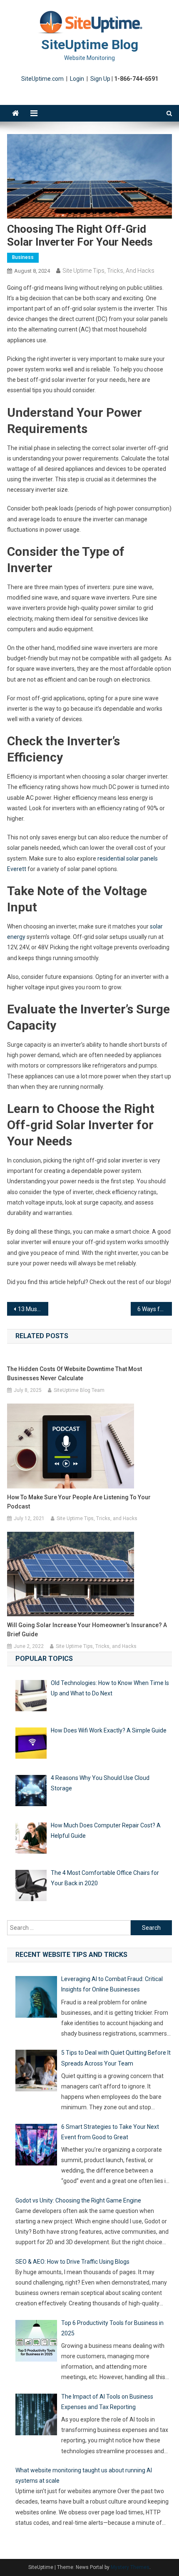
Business (23, 257)
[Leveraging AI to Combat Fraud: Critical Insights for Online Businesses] (36, 1999)
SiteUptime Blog (90, 45)
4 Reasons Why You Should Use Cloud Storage (100, 1783)
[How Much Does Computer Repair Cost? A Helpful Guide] (31, 1840)
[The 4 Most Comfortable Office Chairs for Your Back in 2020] (31, 1887)
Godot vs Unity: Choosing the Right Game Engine (78, 2200)
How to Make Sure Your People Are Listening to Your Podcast (79, 1502)
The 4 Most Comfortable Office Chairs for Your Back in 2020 (105, 1878)
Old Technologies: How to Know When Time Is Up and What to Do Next (110, 1688)
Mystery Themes (130, 2567)
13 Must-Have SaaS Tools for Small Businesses (33, 1309)
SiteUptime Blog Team (79, 1390)
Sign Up (100, 79)
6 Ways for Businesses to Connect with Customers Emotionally (155, 1309)
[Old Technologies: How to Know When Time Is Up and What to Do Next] (31, 1697)
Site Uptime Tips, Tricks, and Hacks (108, 271)
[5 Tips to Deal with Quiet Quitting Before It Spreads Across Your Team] (36, 2072)
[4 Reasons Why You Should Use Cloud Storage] (31, 1792)
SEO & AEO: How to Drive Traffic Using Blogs (72, 2262)
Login (77, 79)
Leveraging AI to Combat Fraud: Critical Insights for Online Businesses (112, 1984)
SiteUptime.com (42, 79)
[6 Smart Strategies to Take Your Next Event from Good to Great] (36, 2146)
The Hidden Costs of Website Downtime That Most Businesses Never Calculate (75, 1374)
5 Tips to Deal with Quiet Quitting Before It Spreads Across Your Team (116, 2058)
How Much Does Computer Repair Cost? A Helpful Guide (106, 1831)
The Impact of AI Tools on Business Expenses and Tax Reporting (107, 2402)
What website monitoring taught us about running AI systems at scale (84, 2475)
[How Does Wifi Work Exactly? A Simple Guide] (31, 1745)
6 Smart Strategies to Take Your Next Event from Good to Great (110, 2132)
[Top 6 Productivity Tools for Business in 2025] (36, 2342)
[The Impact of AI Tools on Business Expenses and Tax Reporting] (36, 2416)
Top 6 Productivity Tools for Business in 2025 (112, 2328)
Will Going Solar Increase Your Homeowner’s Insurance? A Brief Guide (87, 1630)
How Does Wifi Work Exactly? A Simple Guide (109, 1730)
